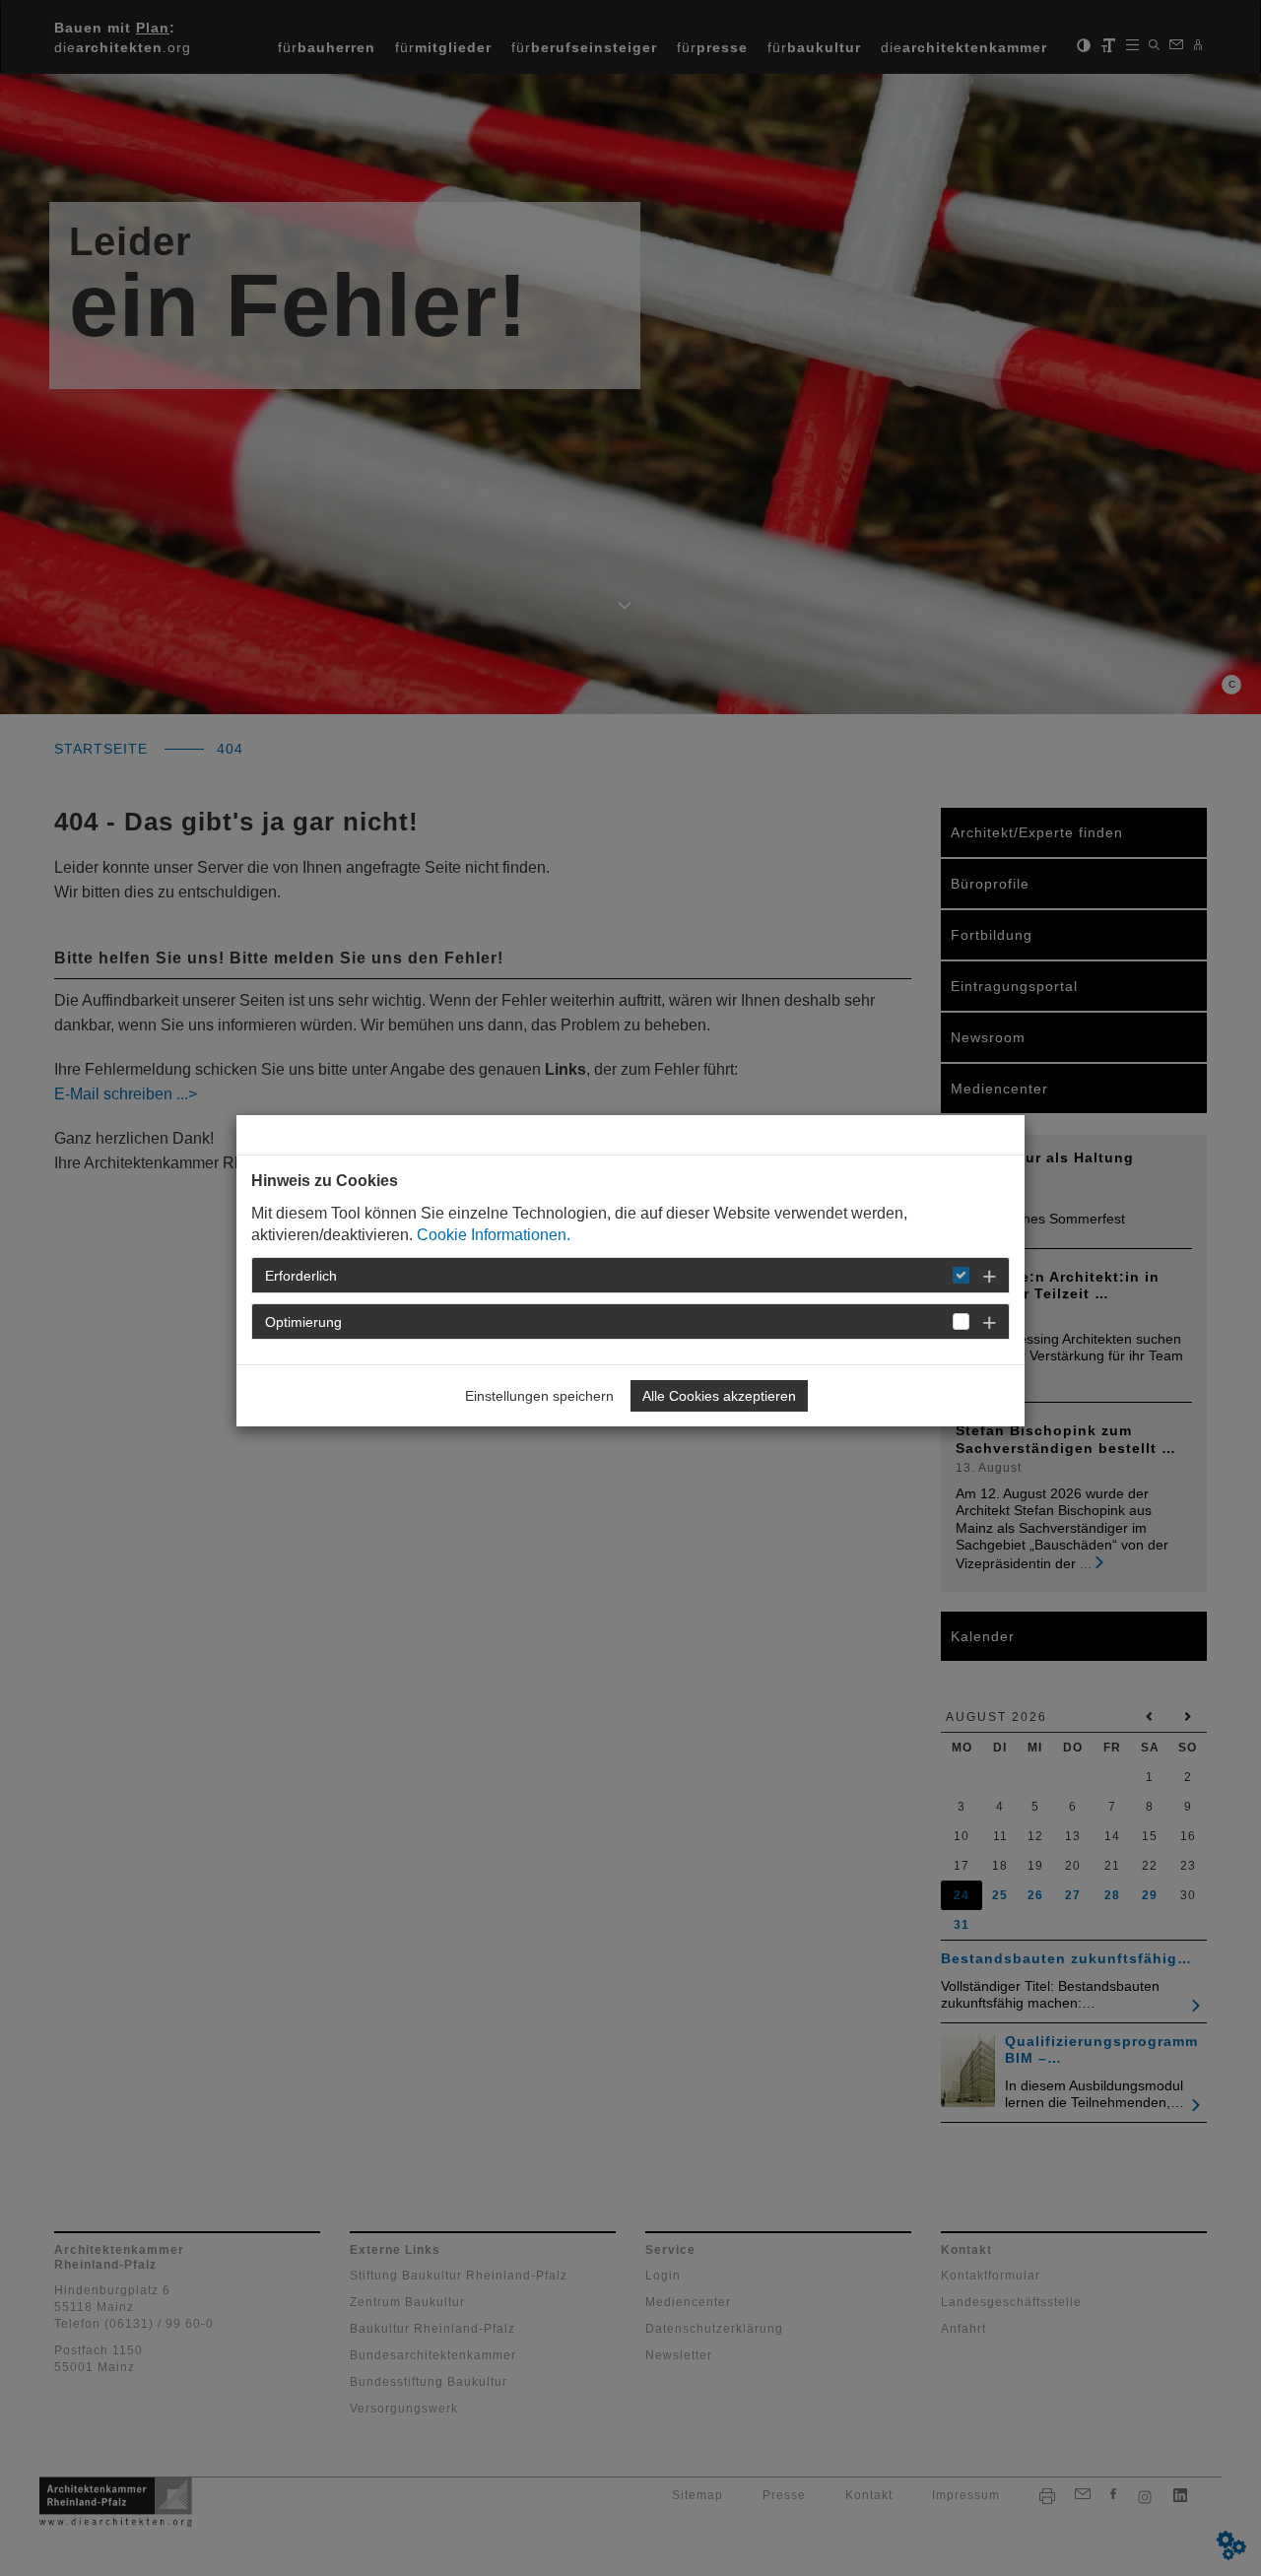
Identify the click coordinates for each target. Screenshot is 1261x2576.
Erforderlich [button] (301, 1276)
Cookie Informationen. (494, 1235)
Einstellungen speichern (539, 1396)
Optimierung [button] (303, 1322)
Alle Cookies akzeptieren (719, 1396)
